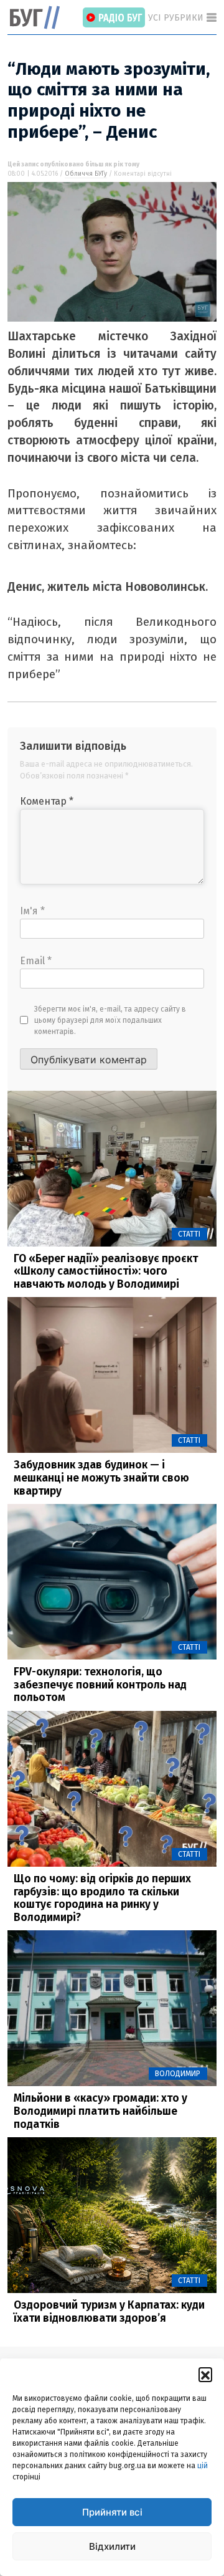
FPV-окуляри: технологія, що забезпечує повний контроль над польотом (100, 1685)
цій (203, 2466)
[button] (205, 2374)
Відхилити (112, 2546)
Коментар (47, 801)
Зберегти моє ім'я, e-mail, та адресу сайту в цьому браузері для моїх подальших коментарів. (110, 1020)
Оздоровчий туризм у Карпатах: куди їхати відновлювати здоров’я (109, 2312)
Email (36, 961)
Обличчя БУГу (86, 174)
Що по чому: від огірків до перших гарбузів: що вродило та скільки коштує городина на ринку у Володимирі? (102, 1898)
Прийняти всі (112, 2512)
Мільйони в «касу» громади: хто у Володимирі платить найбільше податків (100, 2111)
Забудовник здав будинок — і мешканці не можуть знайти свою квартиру (101, 1478)
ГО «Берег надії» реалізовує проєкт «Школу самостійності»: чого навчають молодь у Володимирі (106, 1271)
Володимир (178, 2074)
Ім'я (32, 911)
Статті (189, 1234)
